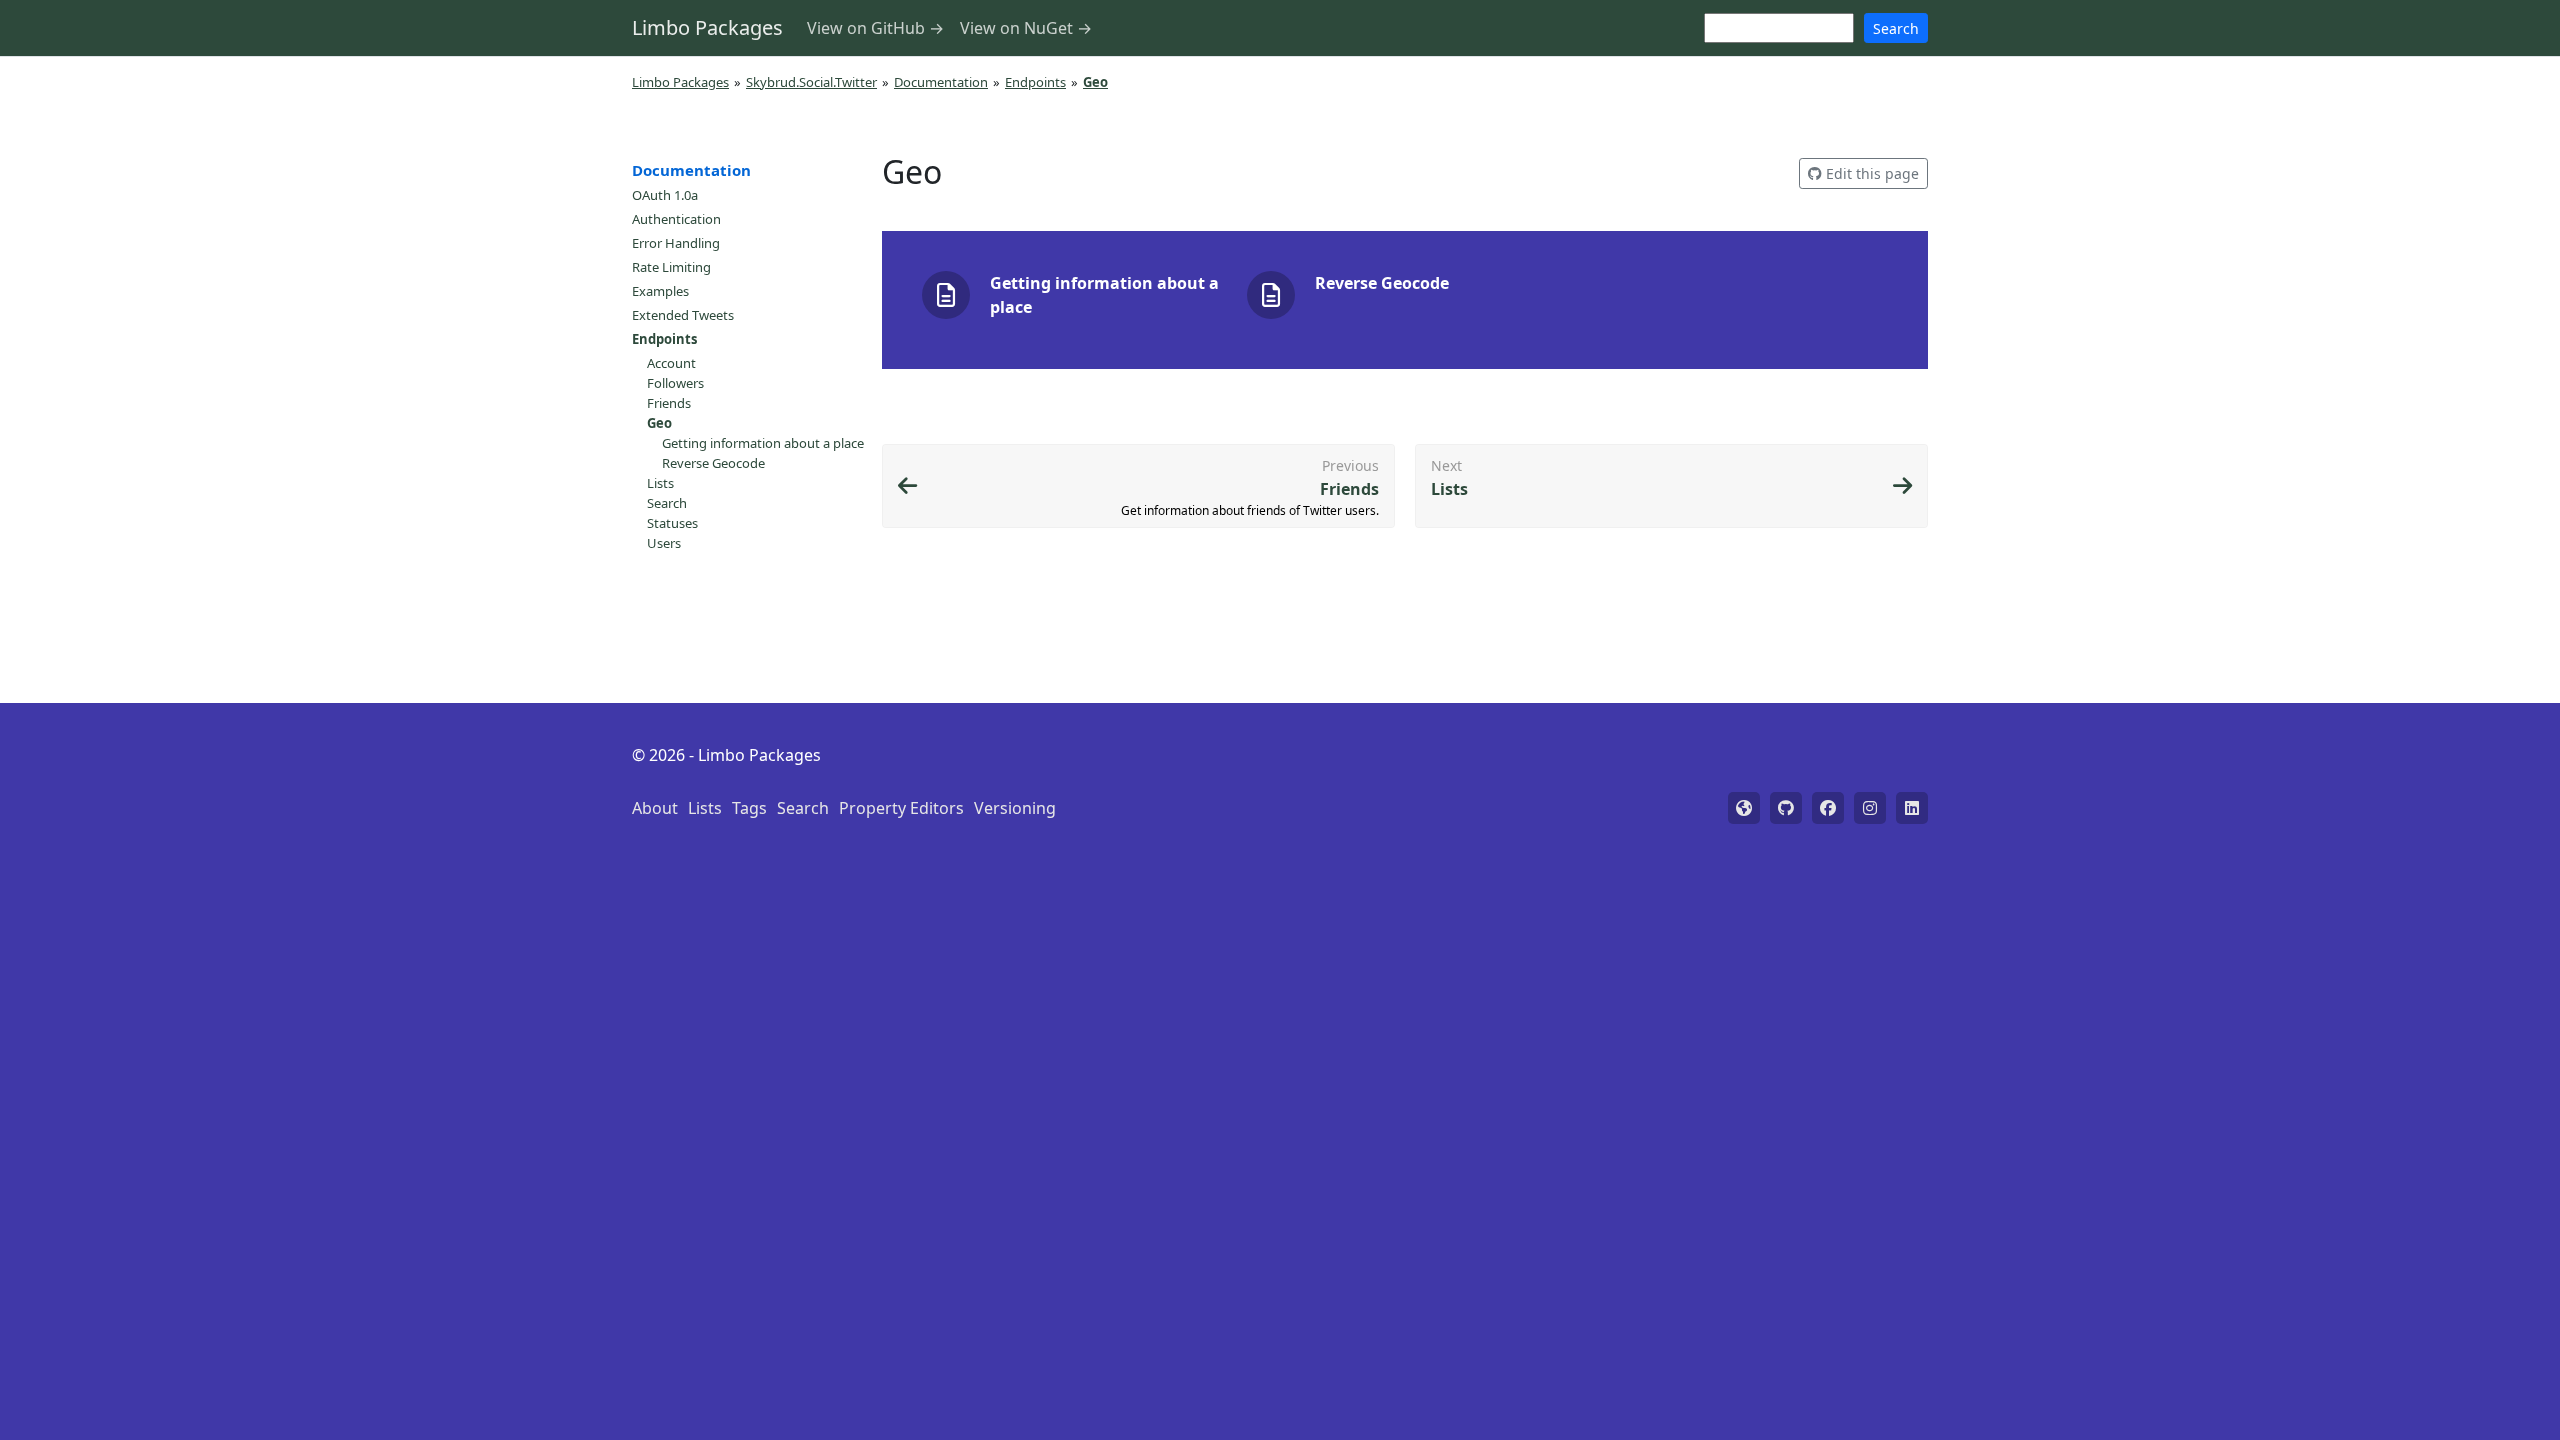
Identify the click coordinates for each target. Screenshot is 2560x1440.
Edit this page (1870, 173)
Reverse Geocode (713, 463)
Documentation (941, 82)
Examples (660, 291)
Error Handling (676, 243)
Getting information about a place (763, 443)
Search (1896, 28)
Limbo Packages (707, 27)
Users (664, 543)
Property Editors (901, 808)
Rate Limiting (671, 267)
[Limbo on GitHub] (1786, 808)
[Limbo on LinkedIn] (1912, 808)
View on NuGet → (1026, 28)
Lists (660, 483)
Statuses (672, 523)
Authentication (676, 219)
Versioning (1015, 808)
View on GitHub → (875, 28)
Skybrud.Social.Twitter (811, 82)
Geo (659, 423)
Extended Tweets (683, 315)
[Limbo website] (1744, 808)
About (655, 808)
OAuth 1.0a (665, 195)
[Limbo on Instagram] (1870, 808)
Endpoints (1035, 82)
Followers (675, 383)
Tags (749, 808)
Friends (669, 403)
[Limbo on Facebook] (1828, 808)
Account (671, 363)
